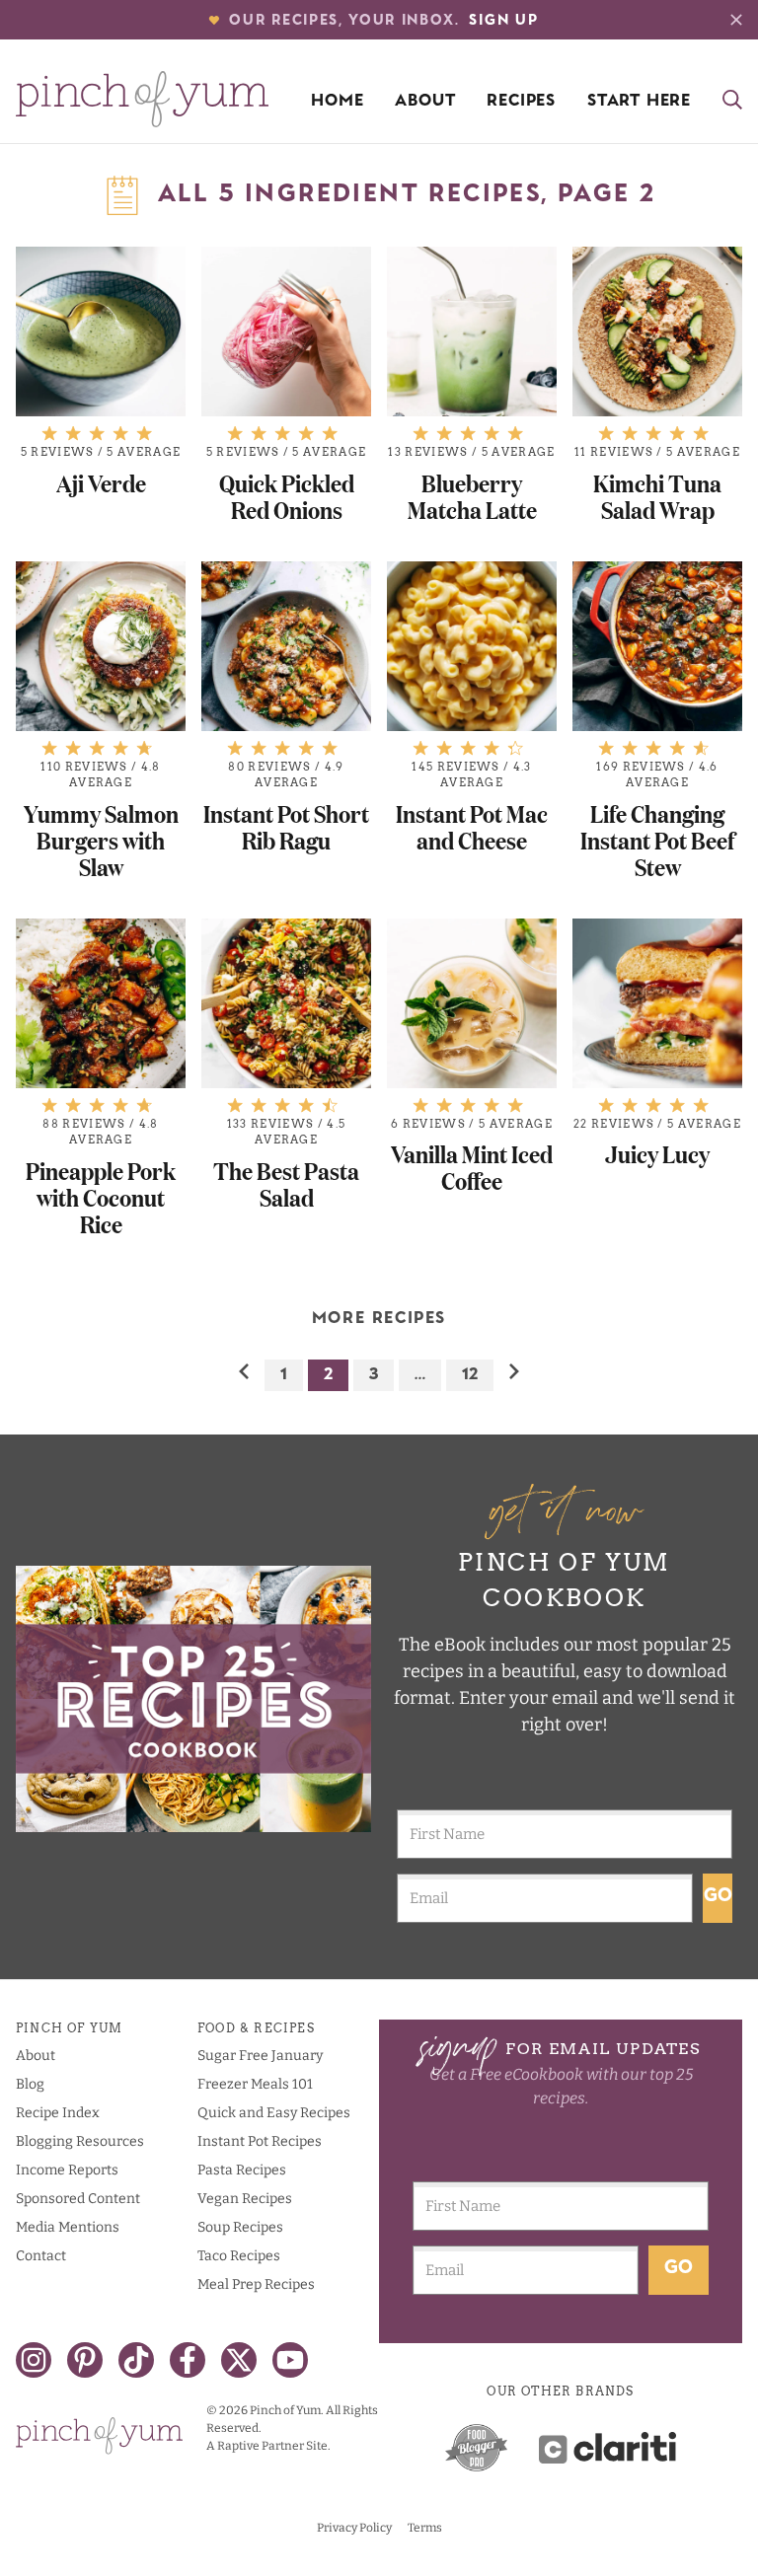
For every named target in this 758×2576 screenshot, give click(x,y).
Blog (30, 2084)
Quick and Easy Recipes (274, 2113)
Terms (425, 2528)
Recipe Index (58, 2113)
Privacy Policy (354, 2528)
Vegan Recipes (245, 2199)
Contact (41, 2256)
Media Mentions (68, 2227)
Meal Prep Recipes (256, 2284)
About (425, 102)
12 (470, 1375)
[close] (736, 20)
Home (337, 102)
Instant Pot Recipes (260, 2141)
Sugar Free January (260, 2056)
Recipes (521, 102)
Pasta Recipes (242, 2170)
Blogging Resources (80, 2141)
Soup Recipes (240, 2227)
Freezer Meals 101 (255, 2084)
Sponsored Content (78, 2199)
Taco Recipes (239, 2256)
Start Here (639, 102)
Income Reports (67, 2170)
